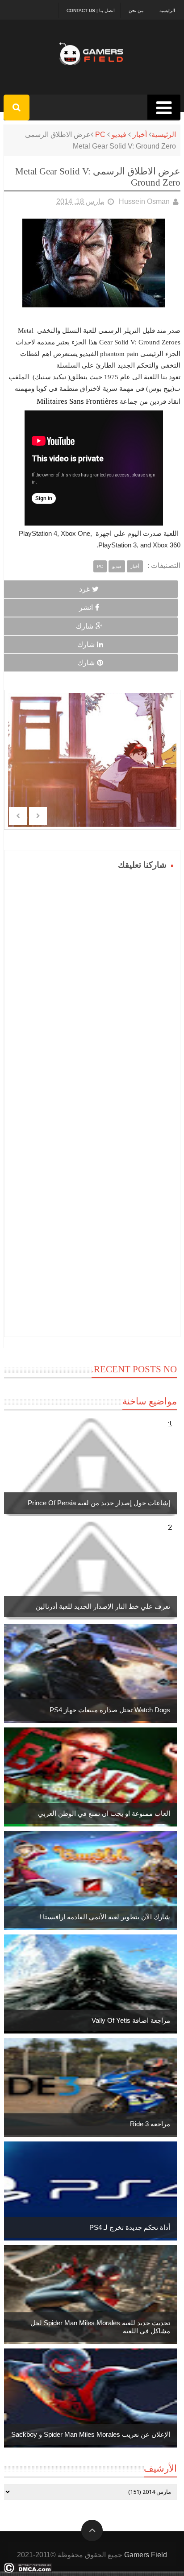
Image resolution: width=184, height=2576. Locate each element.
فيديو (119, 135)
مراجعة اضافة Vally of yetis (131, 2020)
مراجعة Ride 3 (150, 2124)
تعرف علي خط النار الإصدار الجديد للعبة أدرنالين (103, 1606)
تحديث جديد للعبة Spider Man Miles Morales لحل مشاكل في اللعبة (100, 2327)
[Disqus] (92, 984)
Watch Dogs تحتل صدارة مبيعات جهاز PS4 (110, 1710)
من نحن (136, 10)
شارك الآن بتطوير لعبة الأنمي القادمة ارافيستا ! (105, 1917)
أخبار (140, 135)
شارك (85, 626)
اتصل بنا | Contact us (91, 10)
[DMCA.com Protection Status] (28, 2570)
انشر (86, 607)
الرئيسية (167, 10)
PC (100, 135)
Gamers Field (146, 2555)
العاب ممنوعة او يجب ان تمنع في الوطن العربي (104, 1813)
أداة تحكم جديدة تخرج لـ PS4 (130, 2227)
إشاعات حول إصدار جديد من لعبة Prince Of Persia (99, 1503)
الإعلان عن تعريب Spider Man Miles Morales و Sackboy (91, 2434)
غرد (84, 589)
